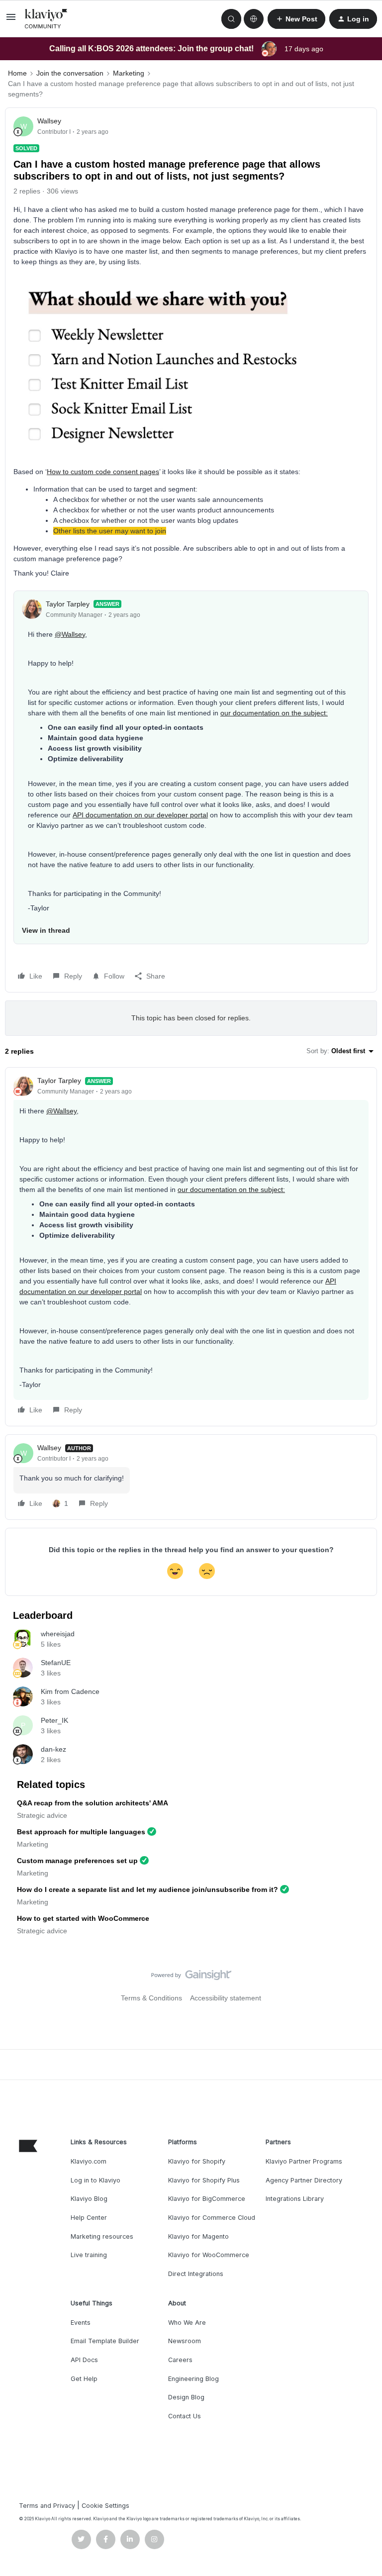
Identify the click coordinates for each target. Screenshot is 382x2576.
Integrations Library (295, 2199)
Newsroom (185, 2341)
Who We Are (187, 2323)
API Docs (84, 2360)
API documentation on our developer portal (140, 815)
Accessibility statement (226, 1998)
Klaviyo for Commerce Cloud (212, 2218)
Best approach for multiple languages (81, 1832)
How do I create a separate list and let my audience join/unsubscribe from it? (147, 1889)
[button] (11, 20)
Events (81, 2323)
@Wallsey (70, 634)
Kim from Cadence (70, 1691)
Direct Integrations (196, 2274)
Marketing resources (102, 2236)
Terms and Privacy (47, 2506)
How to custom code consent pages (103, 472)
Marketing (129, 73)
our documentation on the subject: (274, 713)
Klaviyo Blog (89, 2199)
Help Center (89, 2218)
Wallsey (49, 121)
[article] (191, 1247)
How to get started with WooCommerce (83, 1918)
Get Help (84, 2379)
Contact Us (185, 2416)
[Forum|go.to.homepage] (46, 19)
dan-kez (53, 1749)
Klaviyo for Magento (198, 2236)
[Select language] (254, 19)
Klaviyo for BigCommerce (207, 2199)
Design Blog (186, 2397)
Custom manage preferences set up (77, 1861)
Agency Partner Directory (304, 2180)
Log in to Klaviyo (95, 2180)
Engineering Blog (193, 2379)
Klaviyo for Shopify (197, 2161)
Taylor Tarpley (68, 604)
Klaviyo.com (89, 2161)
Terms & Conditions (151, 1998)
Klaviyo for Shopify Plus (204, 2180)
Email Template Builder (105, 2341)
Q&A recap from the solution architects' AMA (93, 1803)
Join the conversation (70, 73)
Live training (89, 2255)
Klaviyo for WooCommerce (209, 2255)
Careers (180, 2360)
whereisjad (58, 1634)
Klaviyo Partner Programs (304, 2161)
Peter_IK (54, 1720)
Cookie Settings (105, 2506)
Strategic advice (42, 1815)
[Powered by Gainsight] (191, 1978)
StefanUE (56, 1663)
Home (17, 73)
